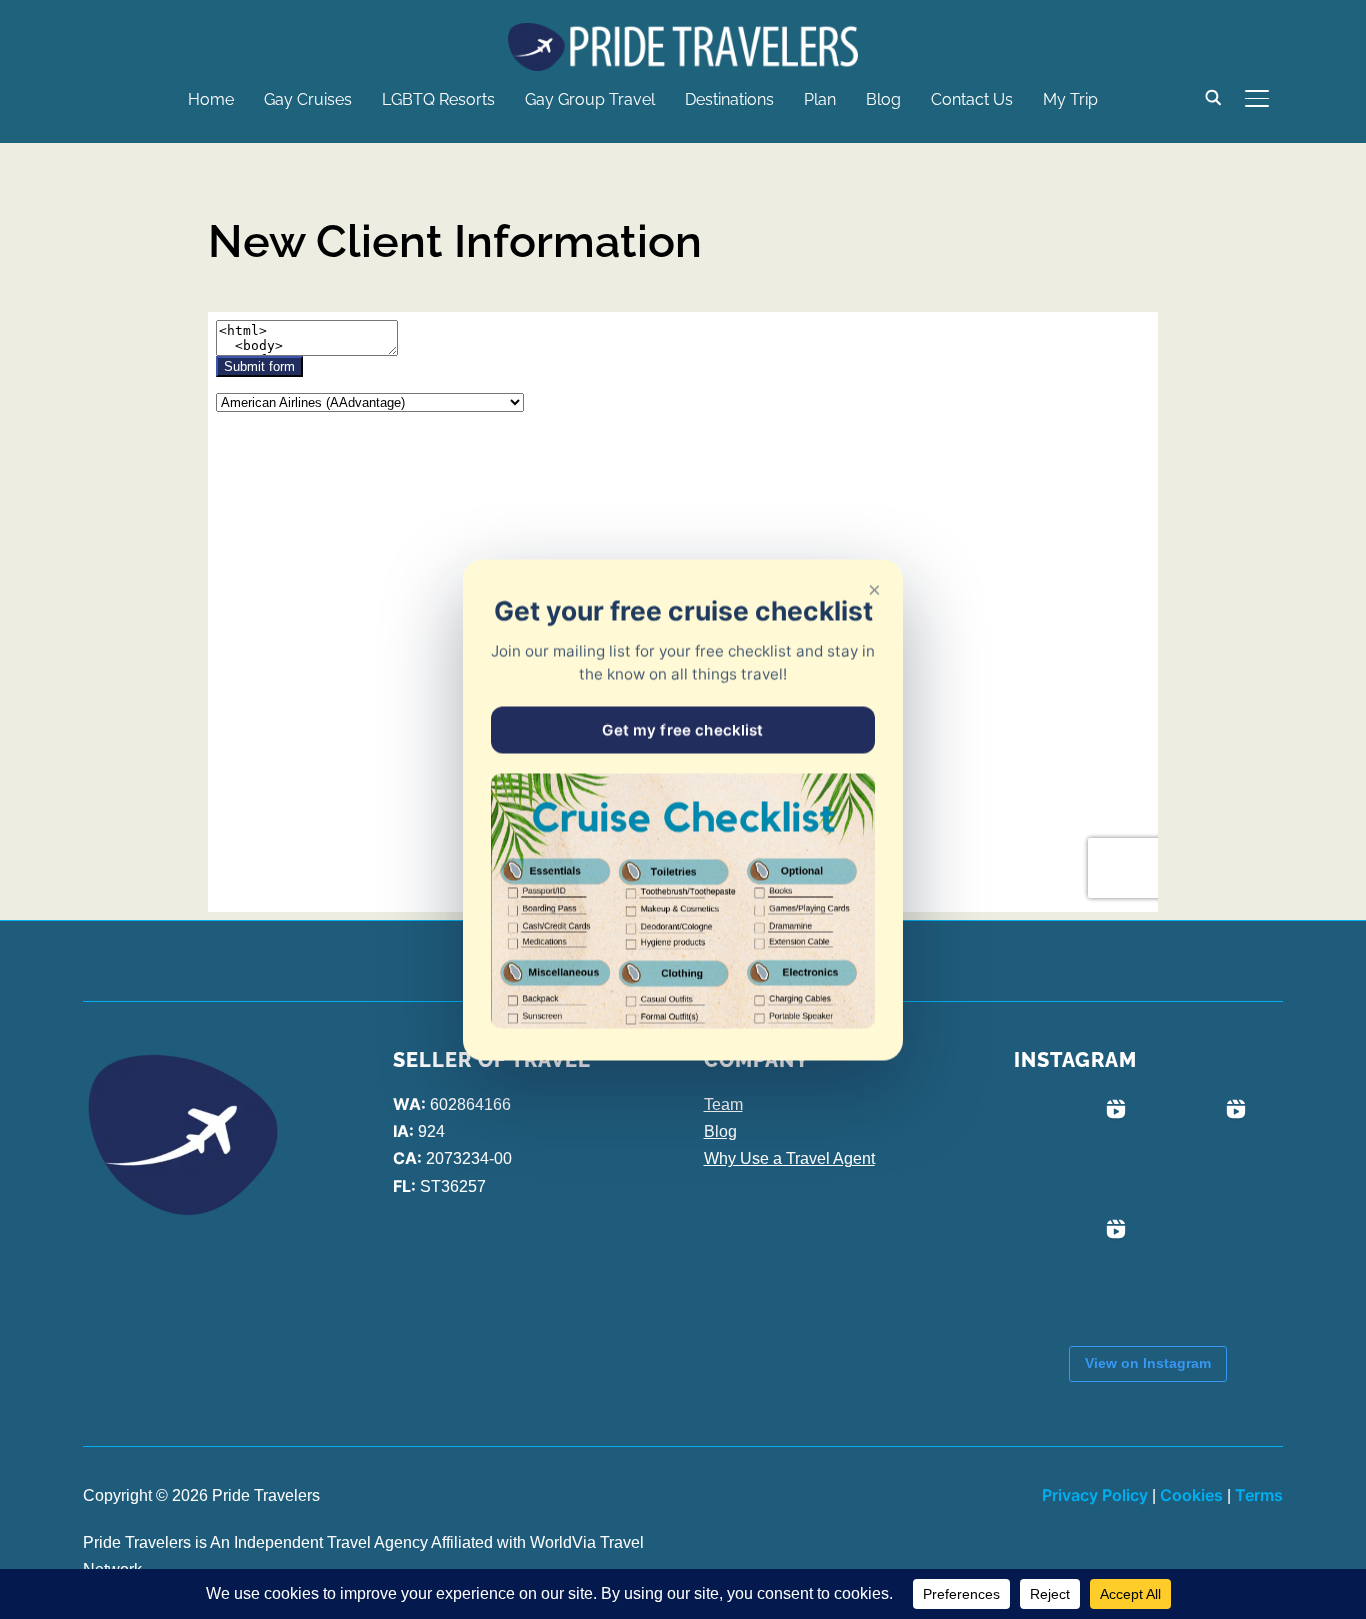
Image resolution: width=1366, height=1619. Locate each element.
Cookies (1191, 1495)
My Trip (1070, 99)
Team (723, 1104)
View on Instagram (1148, 1363)
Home (211, 99)
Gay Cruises (308, 99)
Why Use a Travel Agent (789, 1158)
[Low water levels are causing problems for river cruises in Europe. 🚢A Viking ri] (1074, 1151)
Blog (883, 99)
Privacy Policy (1095, 1495)
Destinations (729, 99)
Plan (820, 99)
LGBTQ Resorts (438, 99)
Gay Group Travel (590, 99)
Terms (1259, 1495)
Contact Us (972, 99)
